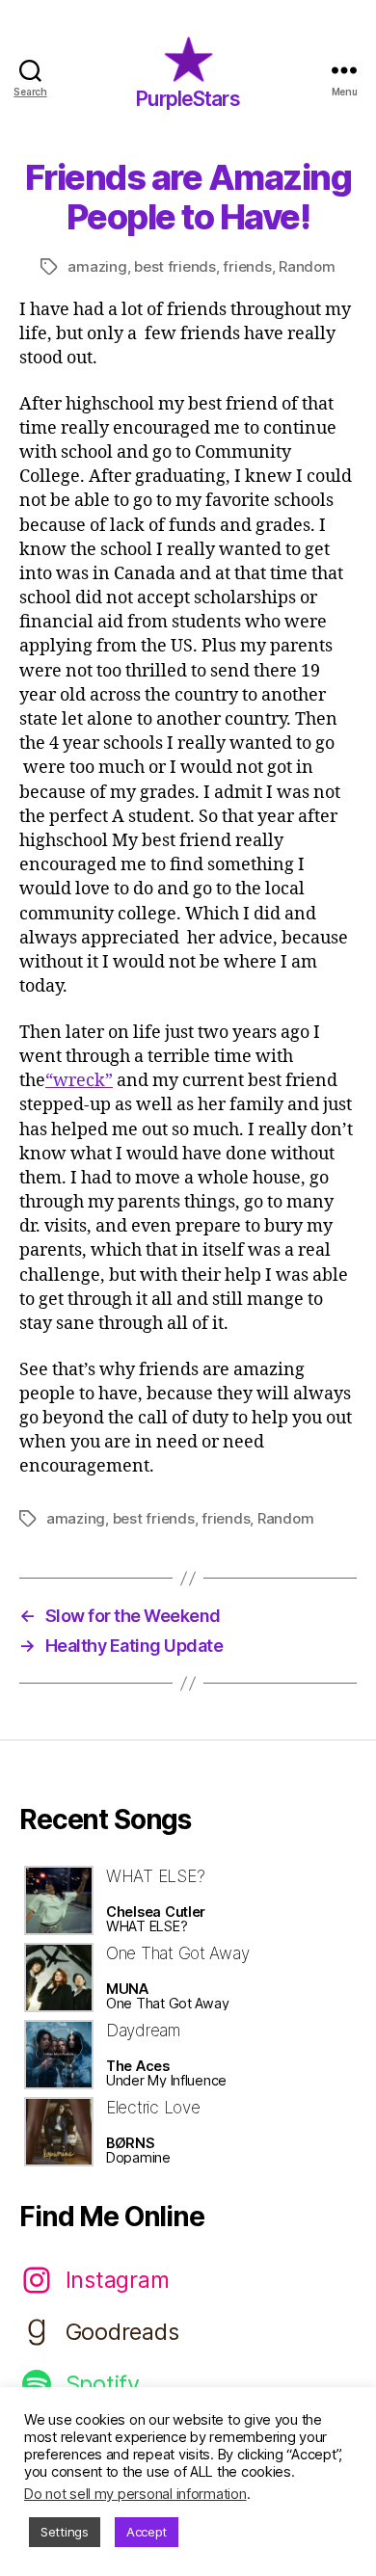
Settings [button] (65, 2532)
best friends (175, 266)
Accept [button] (147, 2532)
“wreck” (79, 1081)
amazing (97, 266)
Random (307, 266)
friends (247, 266)
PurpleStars (188, 99)
